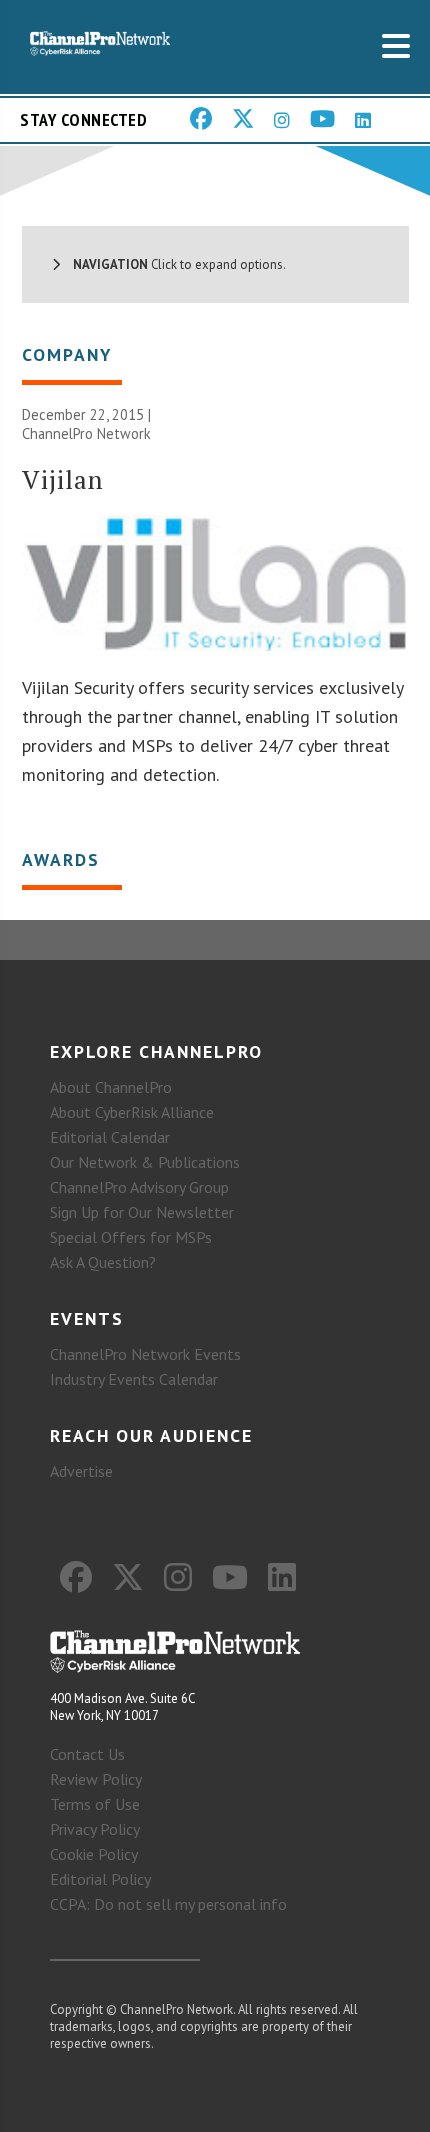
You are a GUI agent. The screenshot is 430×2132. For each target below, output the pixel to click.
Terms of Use (95, 1804)
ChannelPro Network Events (145, 1354)
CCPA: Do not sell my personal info (168, 1904)
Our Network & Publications (145, 1162)
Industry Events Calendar (134, 1379)
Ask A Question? (103, 1262)
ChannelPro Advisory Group (139, 1187)
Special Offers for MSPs (131, 1237)
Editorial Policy (100, 1879)
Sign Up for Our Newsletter (142, 1212)
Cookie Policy (94, 1854)
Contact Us (87, 1754)
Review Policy (96, 1779)
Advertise (81, 1471)
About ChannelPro (111, 1087)
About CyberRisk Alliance (132, 1112)
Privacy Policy (95, 1829)
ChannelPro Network (86, 433)
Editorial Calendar (110, 1137)
